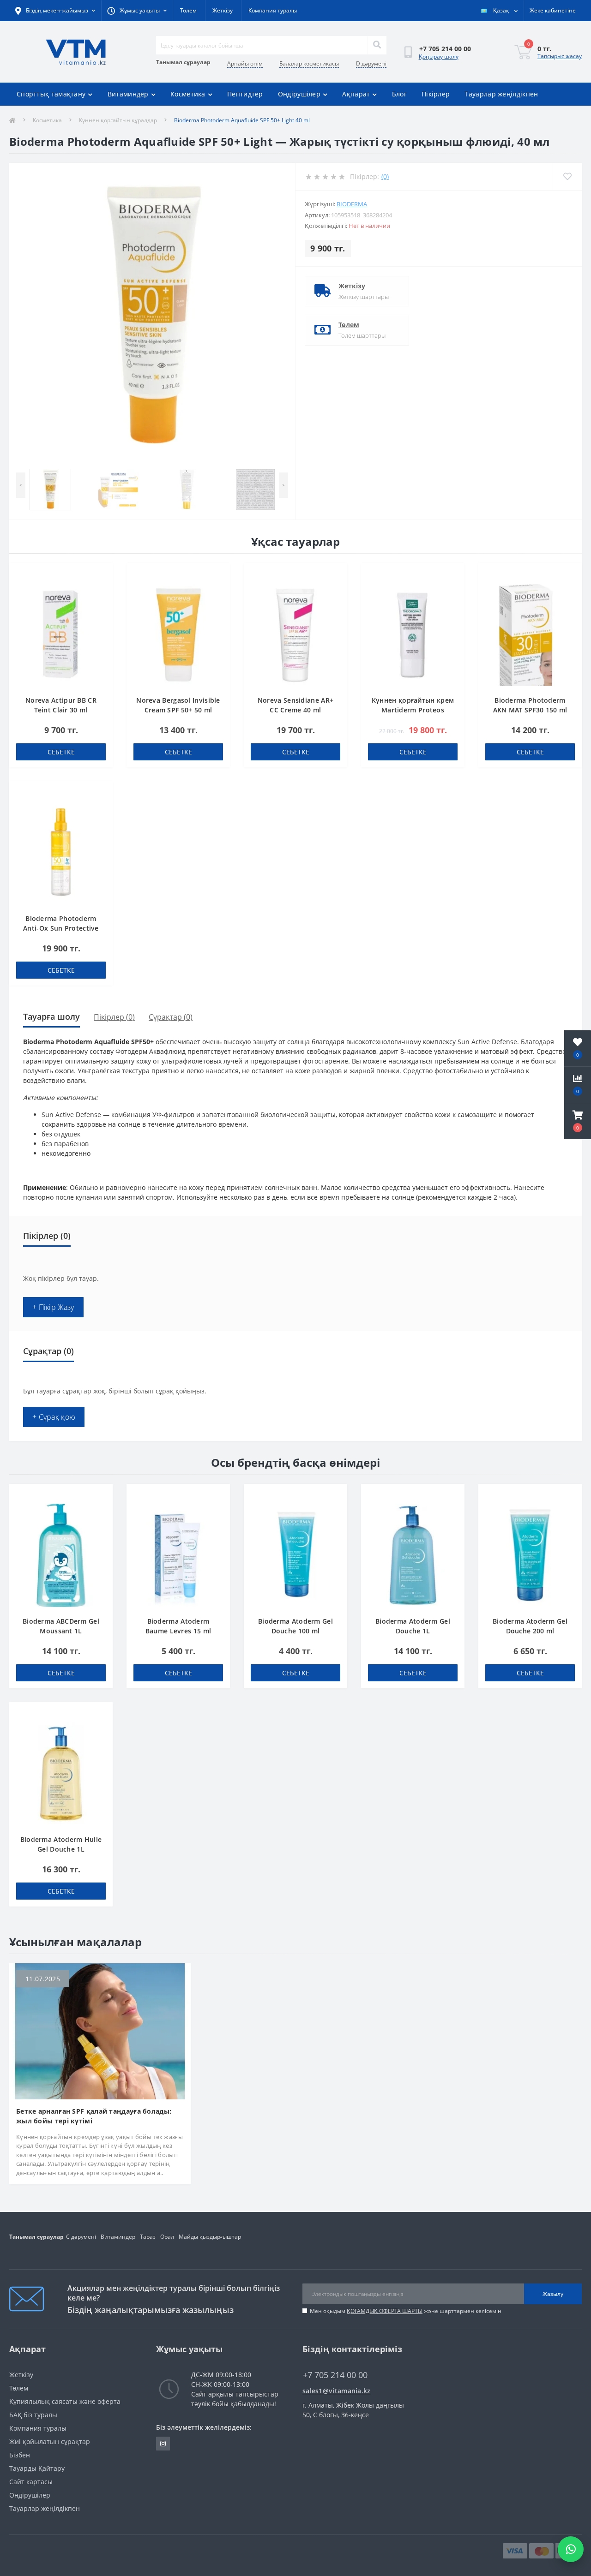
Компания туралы (273, 10)
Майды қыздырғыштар (210, 2237)
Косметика (188, 94)
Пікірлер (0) (114, 1017)
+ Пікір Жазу (53, 1307)
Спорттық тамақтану (51, 94)
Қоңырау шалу (439, 57)
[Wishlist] (567, 176)
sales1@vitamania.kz (337, 2391)
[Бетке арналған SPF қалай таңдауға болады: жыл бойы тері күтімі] (100, 2030)
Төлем (188, 10)
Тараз (148, 2237)
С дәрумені (81, 2237)
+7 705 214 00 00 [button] (335, 2375)
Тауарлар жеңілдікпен (501, 94)
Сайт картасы (31, 2482)
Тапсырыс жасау (560, 56)
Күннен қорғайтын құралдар (118, 120)
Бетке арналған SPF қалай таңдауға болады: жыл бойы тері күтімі (94, 2116)
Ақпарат (356, 94)
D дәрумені (371, 63)
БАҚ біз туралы (33, 2415)
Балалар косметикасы (309, 63)
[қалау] (101, 575)
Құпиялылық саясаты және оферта (65, 2401)
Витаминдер (128, 94)
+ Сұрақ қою (54, 1417)
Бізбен (20, 2455)
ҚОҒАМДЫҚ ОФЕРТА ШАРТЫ (385, 2311)
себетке (61, 752)
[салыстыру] (101, 589)
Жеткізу (223, 10)
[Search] (377, 45)
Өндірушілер (299, 94)
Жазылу (553, 2294)
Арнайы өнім (245, 63)
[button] (578, 1121)
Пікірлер (436, 94)
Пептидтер (245, 94)
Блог (399, 94)
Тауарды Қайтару (37, 2468)
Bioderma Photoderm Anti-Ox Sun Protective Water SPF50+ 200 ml (61, 928)
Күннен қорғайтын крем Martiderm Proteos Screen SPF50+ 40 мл (413, 710)
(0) (385, 176)
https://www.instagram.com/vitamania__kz (163, 2444)
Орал (167, 2237)
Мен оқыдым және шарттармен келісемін (406, 2311)
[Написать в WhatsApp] (571, 2549)
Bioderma (352, 204)
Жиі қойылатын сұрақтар (50, 2442)
